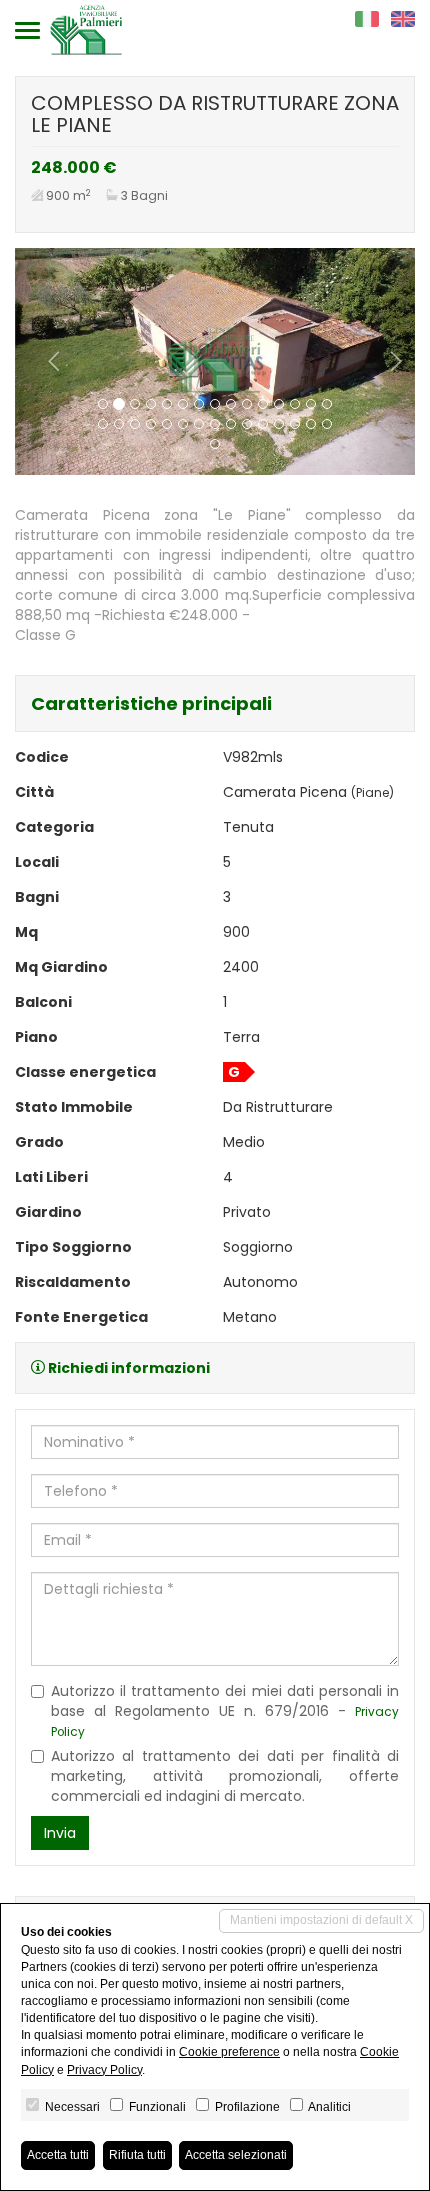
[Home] (86, 29)
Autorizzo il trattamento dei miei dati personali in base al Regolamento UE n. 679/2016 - (225, 1710)
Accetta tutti (58, 2155)
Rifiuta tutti (137, 2155)
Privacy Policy (104, 2070)
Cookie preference (229, 2052)
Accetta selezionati (236, 2155)
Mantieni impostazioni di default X (321, 1920)
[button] (45, 361)
